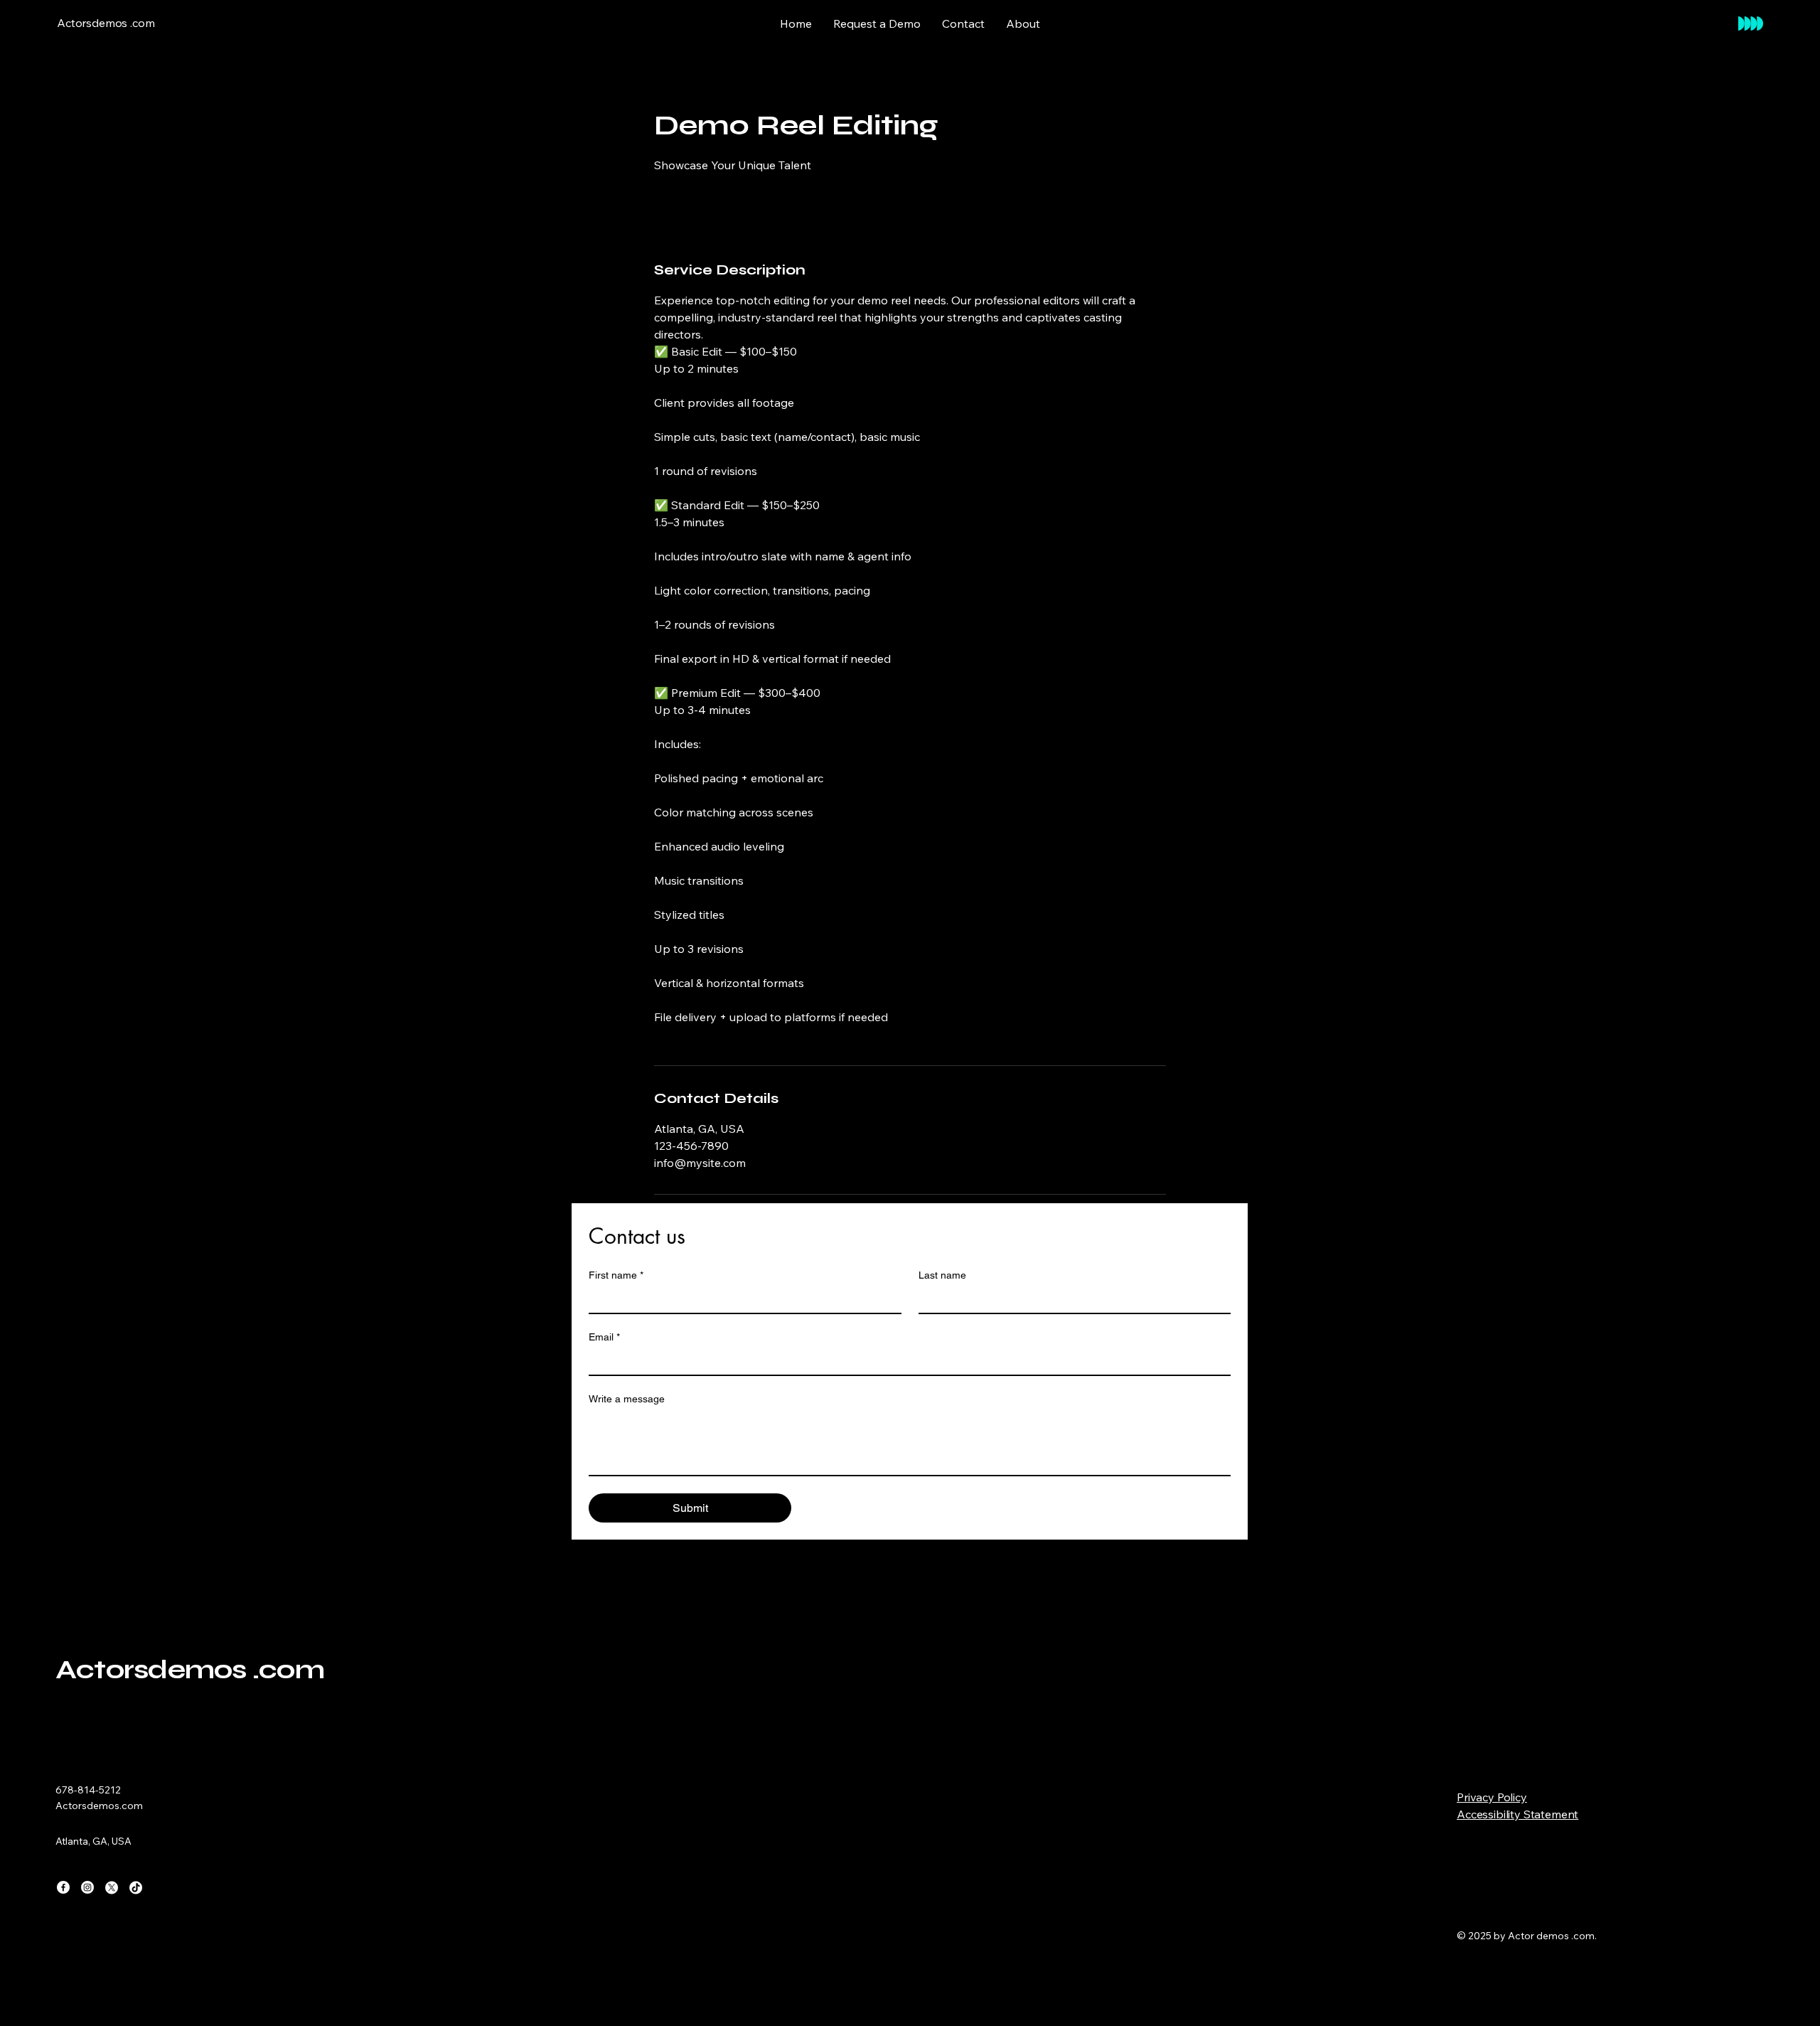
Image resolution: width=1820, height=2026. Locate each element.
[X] (112, 1887)
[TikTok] (136, 1887)
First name (616, 1275)
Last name (942, 1275)
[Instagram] (87, 1887)
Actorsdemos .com (190, 1669)
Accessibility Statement (1517, 1814)
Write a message (627, 1399)
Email (604, 1337)
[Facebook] (63, 1887)
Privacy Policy (1492, 1797)
